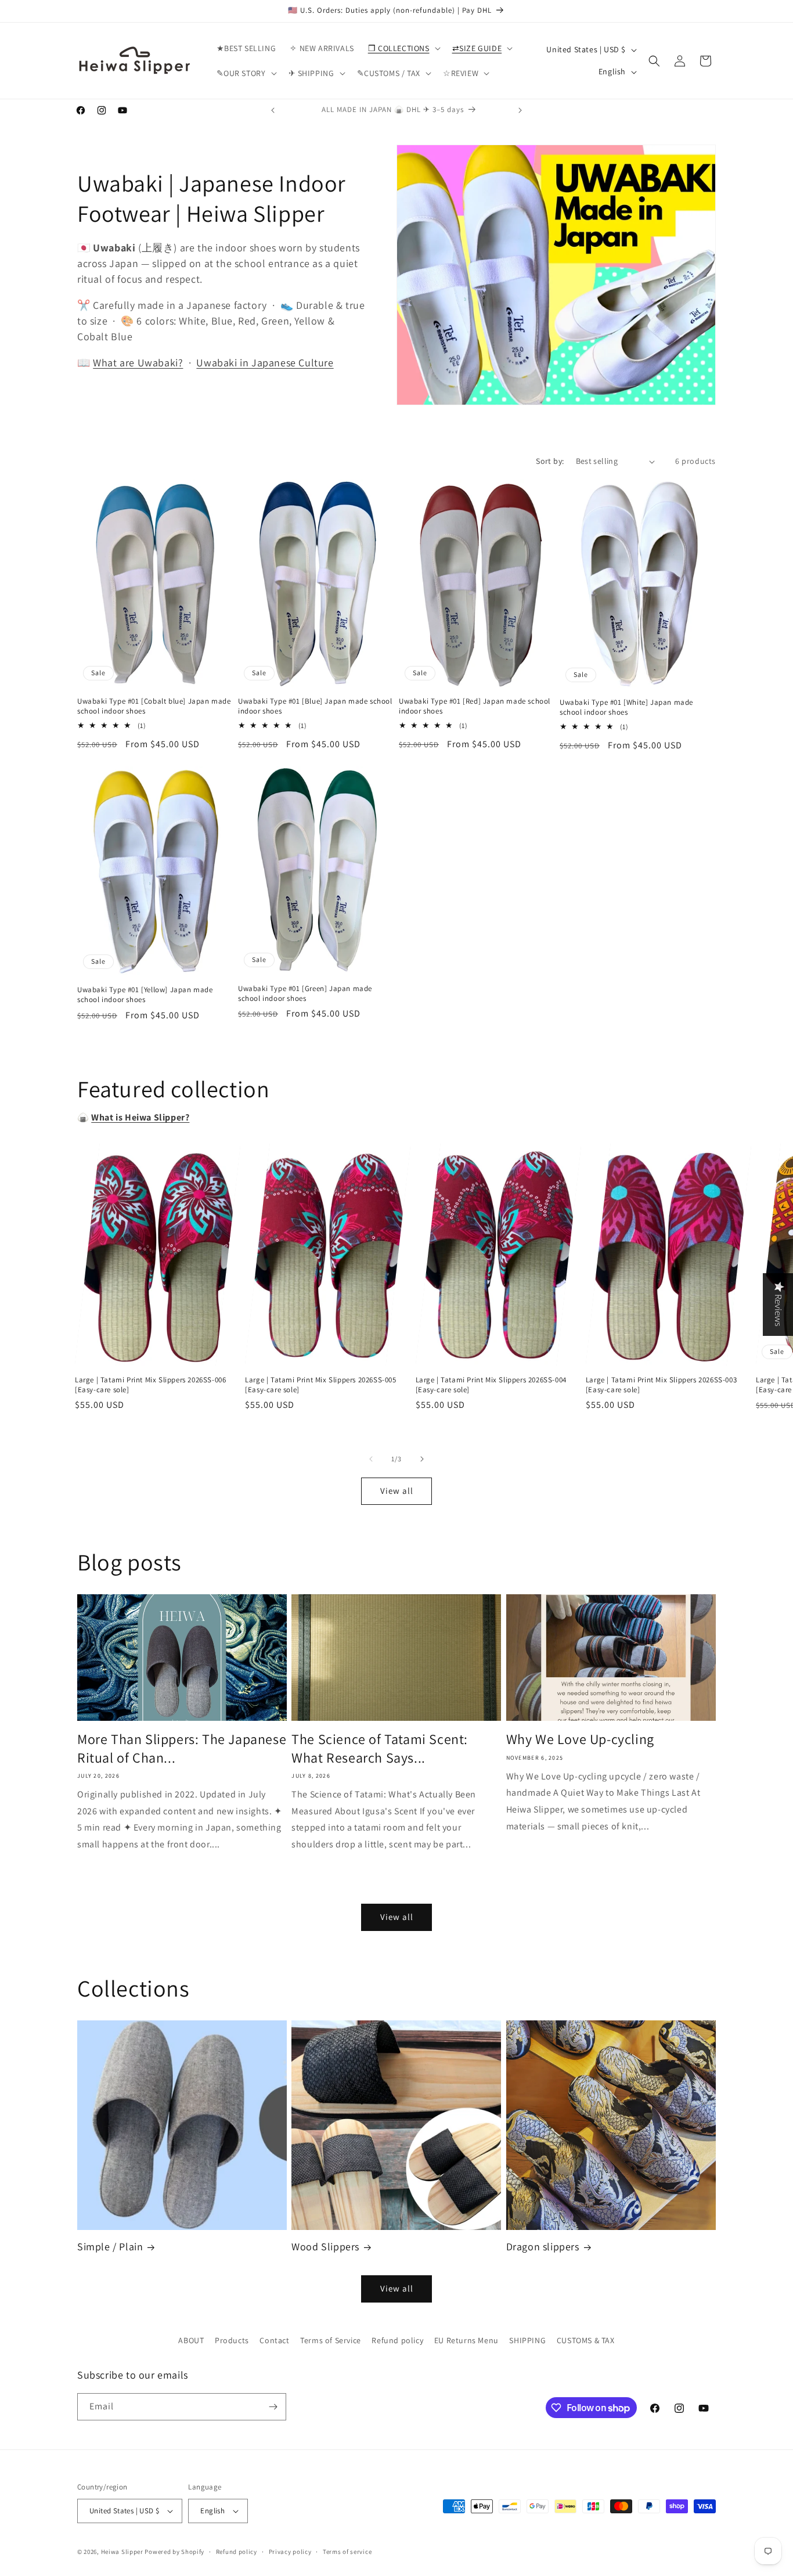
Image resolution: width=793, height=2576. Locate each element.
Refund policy (397, 2340)
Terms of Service (331, 2340)
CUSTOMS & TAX (586, 2340)
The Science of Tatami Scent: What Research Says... (380, 1748)
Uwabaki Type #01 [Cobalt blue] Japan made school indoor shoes (154, 706)
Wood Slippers (325, 2247)
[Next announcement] (520, 110)
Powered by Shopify (174, 2552)
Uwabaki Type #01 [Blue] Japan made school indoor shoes (315, 706)
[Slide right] (422, 1459)
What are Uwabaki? (138, 363)
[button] (403, 48)
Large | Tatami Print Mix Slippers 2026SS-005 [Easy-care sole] (320, 1385)
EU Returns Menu (466, 2340)
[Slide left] (371, 1459)
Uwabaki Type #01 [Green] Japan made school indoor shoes (305, 994)
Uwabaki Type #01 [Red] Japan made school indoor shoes (475, 706)
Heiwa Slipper (122, 2552)
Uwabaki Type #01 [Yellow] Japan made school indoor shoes (145, 995)
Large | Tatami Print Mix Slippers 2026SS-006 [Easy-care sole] (150, 1385)
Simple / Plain (110, 2247)
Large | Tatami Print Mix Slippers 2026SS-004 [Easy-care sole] (491, 1385)
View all (397, 1491)
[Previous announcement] (273, 110)
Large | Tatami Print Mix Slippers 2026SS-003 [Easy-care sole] (661, 1385)
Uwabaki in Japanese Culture (265, 363)
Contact (274, 2340)
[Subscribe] (273, 2407)
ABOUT (191, 2340)
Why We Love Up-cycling (580, 1739)
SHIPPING (527, 2340)
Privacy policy (290, 2552)
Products (232, 2340)
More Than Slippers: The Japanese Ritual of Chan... (182, 1748)
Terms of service (347, 2552)
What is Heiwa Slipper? (140, 1117)
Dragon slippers (543, 2247)
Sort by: (550, 461)
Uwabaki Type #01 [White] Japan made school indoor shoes (626, 707)
